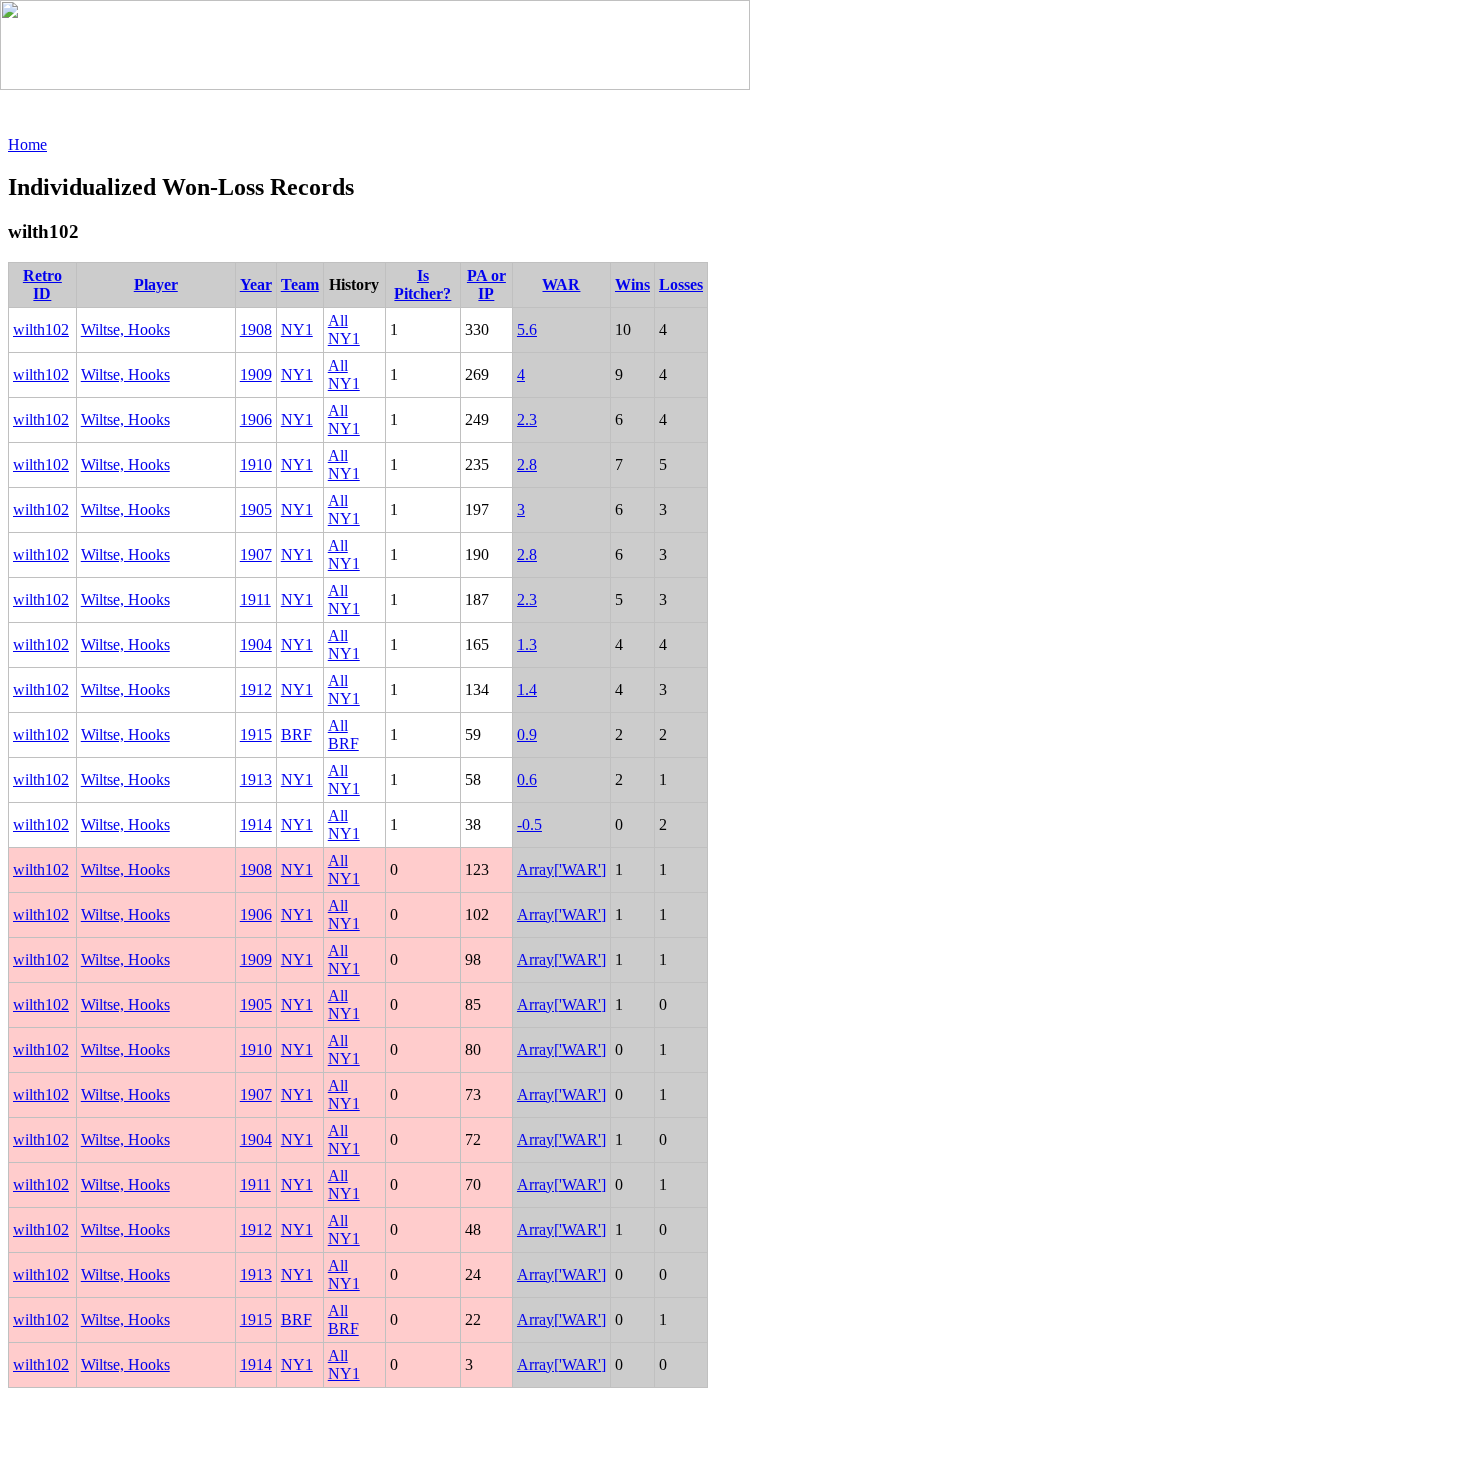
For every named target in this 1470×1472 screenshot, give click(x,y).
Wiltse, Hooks (125, 329)
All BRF (343, 734)
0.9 (527, 734)
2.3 (527, 419)
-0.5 (529, 824)
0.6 (527, 779)
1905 (256, 509)
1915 (256, 734)
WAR (561, 284)
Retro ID (42, 284)
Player (156, 284)
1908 (256, 329)
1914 (256, 824)
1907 (256, 554)
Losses (681, 284)
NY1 (297, 329)
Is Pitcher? (422, 284)
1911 (255, 599)
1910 (256, 464)
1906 (256, 419)
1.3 (527, 644)
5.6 (527, 329)
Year (256, 284)
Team (300, 284)
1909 (256, 374)
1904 (256, 644)
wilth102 (41, 329)
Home (27, 144)
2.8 (527, 464)
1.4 (527, 689)
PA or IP (486, 284)
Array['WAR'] (561, 869)
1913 (256, 779)
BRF (296, 734)
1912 (256, 689)
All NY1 (344, 329)
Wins (632, 284)
